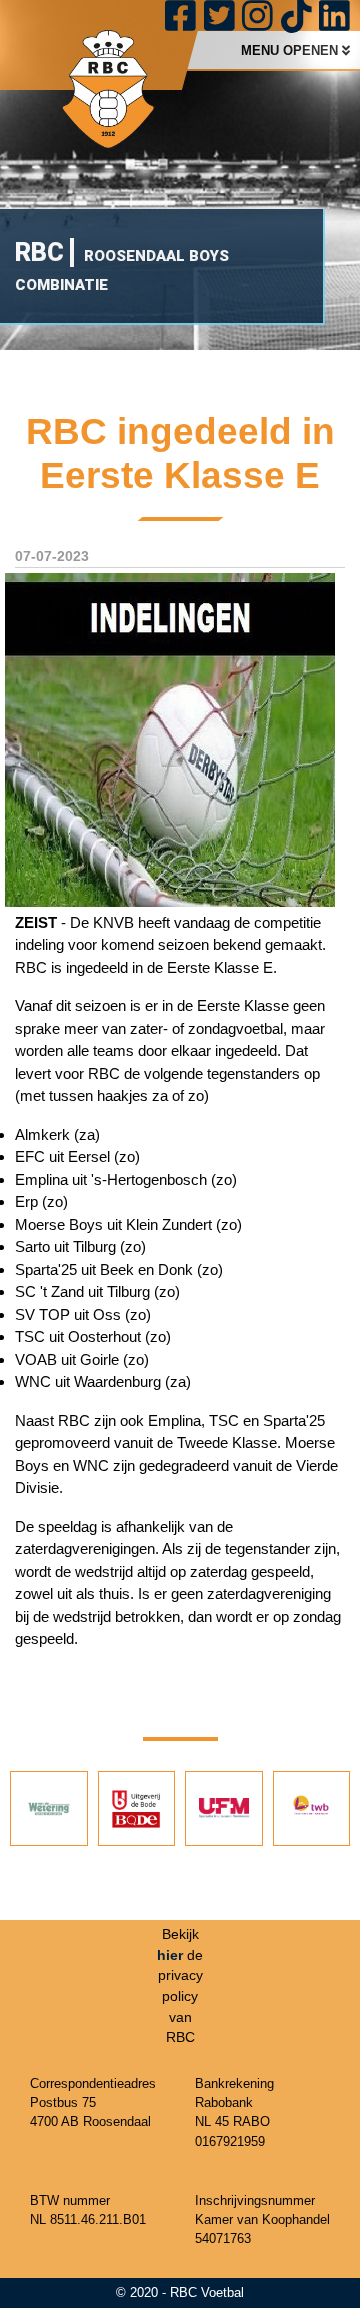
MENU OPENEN (291, 50)
